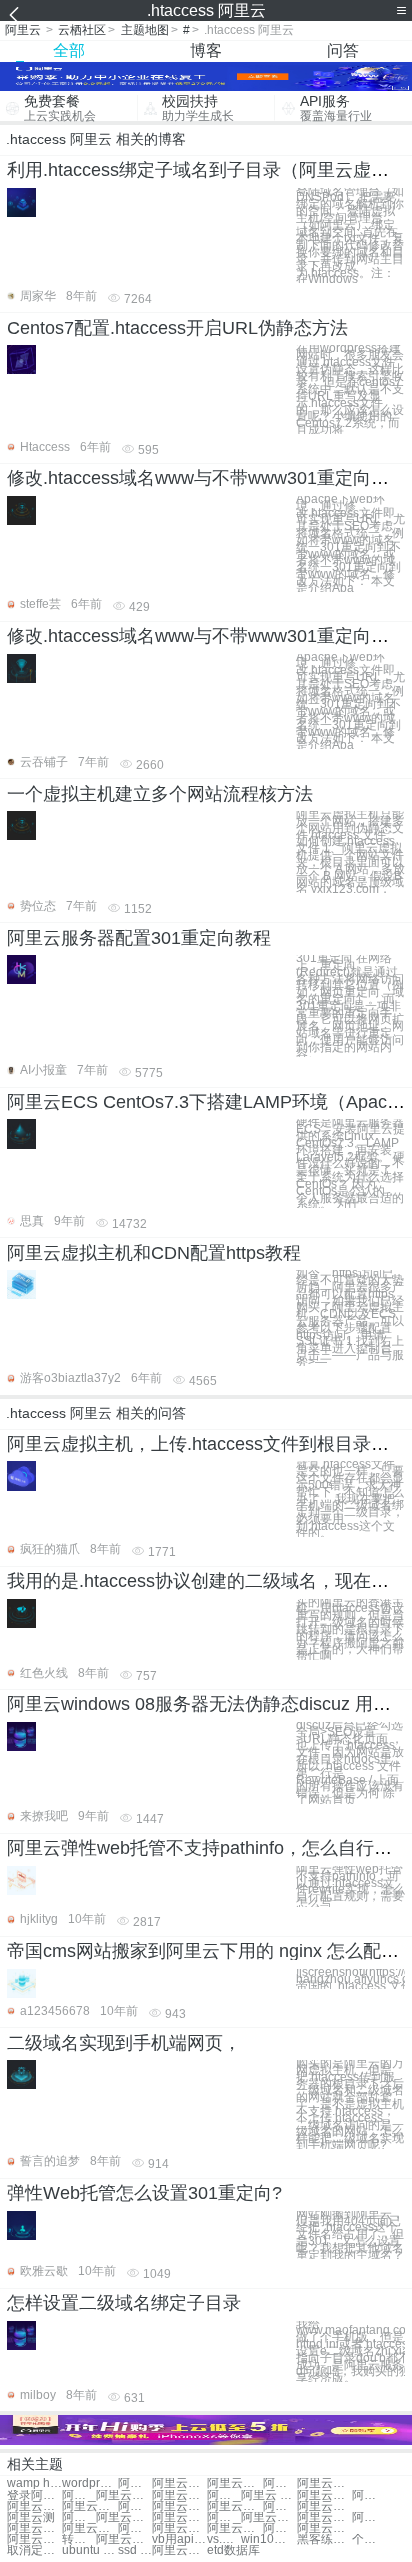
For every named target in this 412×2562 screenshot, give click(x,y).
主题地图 (145, 30)
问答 (343, 50)
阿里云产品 (234, 2528)
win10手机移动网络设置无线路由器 (268, 2539)
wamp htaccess (34, 2483)
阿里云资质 (34, 2506)
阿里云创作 (280, 2528)
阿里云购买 (324, 2483)
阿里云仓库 (123, 2517)
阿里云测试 (280, 2483)
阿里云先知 (179, 2495)
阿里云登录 (34, 2539)
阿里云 (23, 30)
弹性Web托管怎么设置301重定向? (144, 2193)
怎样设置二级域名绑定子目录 (124, 2303)
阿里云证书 (89, 2506)
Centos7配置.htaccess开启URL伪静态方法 (177, 328)
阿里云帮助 (79, 2517)
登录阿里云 (34, 2495)
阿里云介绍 (179, 2517)
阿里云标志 (179, 2528)
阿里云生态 (324, 2506)
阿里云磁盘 (135, 2528)
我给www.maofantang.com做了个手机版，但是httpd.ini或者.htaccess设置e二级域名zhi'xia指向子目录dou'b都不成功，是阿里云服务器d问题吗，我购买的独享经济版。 (350, 2351)
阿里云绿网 (369, 2495)
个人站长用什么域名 (369, 2539)
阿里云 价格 (224, 2495)
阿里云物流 (324, 2528)
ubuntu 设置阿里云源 (89, 2550)
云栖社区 (82, 30)
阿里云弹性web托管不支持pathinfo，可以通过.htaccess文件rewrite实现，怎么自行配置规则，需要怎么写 (350, 1886)
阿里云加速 (324, 2517)
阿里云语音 (123, 2539)
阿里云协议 (369, 2517)
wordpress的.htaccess (89, 2483)
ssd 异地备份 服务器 (135, 2550)
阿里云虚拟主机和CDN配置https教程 (154, 1253)
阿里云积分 (135, 2506)
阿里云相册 (224, 2517)
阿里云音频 (89, 2528)
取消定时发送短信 (34, 2550)
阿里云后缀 (234, 2506)
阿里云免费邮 (179, 2550)
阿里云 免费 (268, 2495)
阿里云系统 (179, 2483)
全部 (69, 50)
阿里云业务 (324, 2495)
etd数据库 (233, 2550)
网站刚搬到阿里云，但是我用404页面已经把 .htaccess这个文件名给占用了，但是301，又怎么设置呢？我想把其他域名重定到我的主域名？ (350, 2235)
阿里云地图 (34, 2528)
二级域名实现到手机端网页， (124, 2043)
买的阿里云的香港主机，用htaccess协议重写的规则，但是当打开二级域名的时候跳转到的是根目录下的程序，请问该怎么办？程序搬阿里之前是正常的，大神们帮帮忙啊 (350, 1629)
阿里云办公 (123, 2495)
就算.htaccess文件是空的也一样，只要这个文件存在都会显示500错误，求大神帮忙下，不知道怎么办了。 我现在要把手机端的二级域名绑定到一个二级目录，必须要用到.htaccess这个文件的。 (350, 1498)
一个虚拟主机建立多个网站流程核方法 (160, 794)
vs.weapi (224, 2539)
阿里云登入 (79, 2495)
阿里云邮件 (179, 2506)
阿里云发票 (280, 2506)
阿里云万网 (135, 2483)
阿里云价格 (234, 2483)
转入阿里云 (79, 2539)
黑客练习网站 (324, 2539)
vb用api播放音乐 (179, 2539)
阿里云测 (31, 2517)
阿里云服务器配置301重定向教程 (139, 938)
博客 (206, 50)
